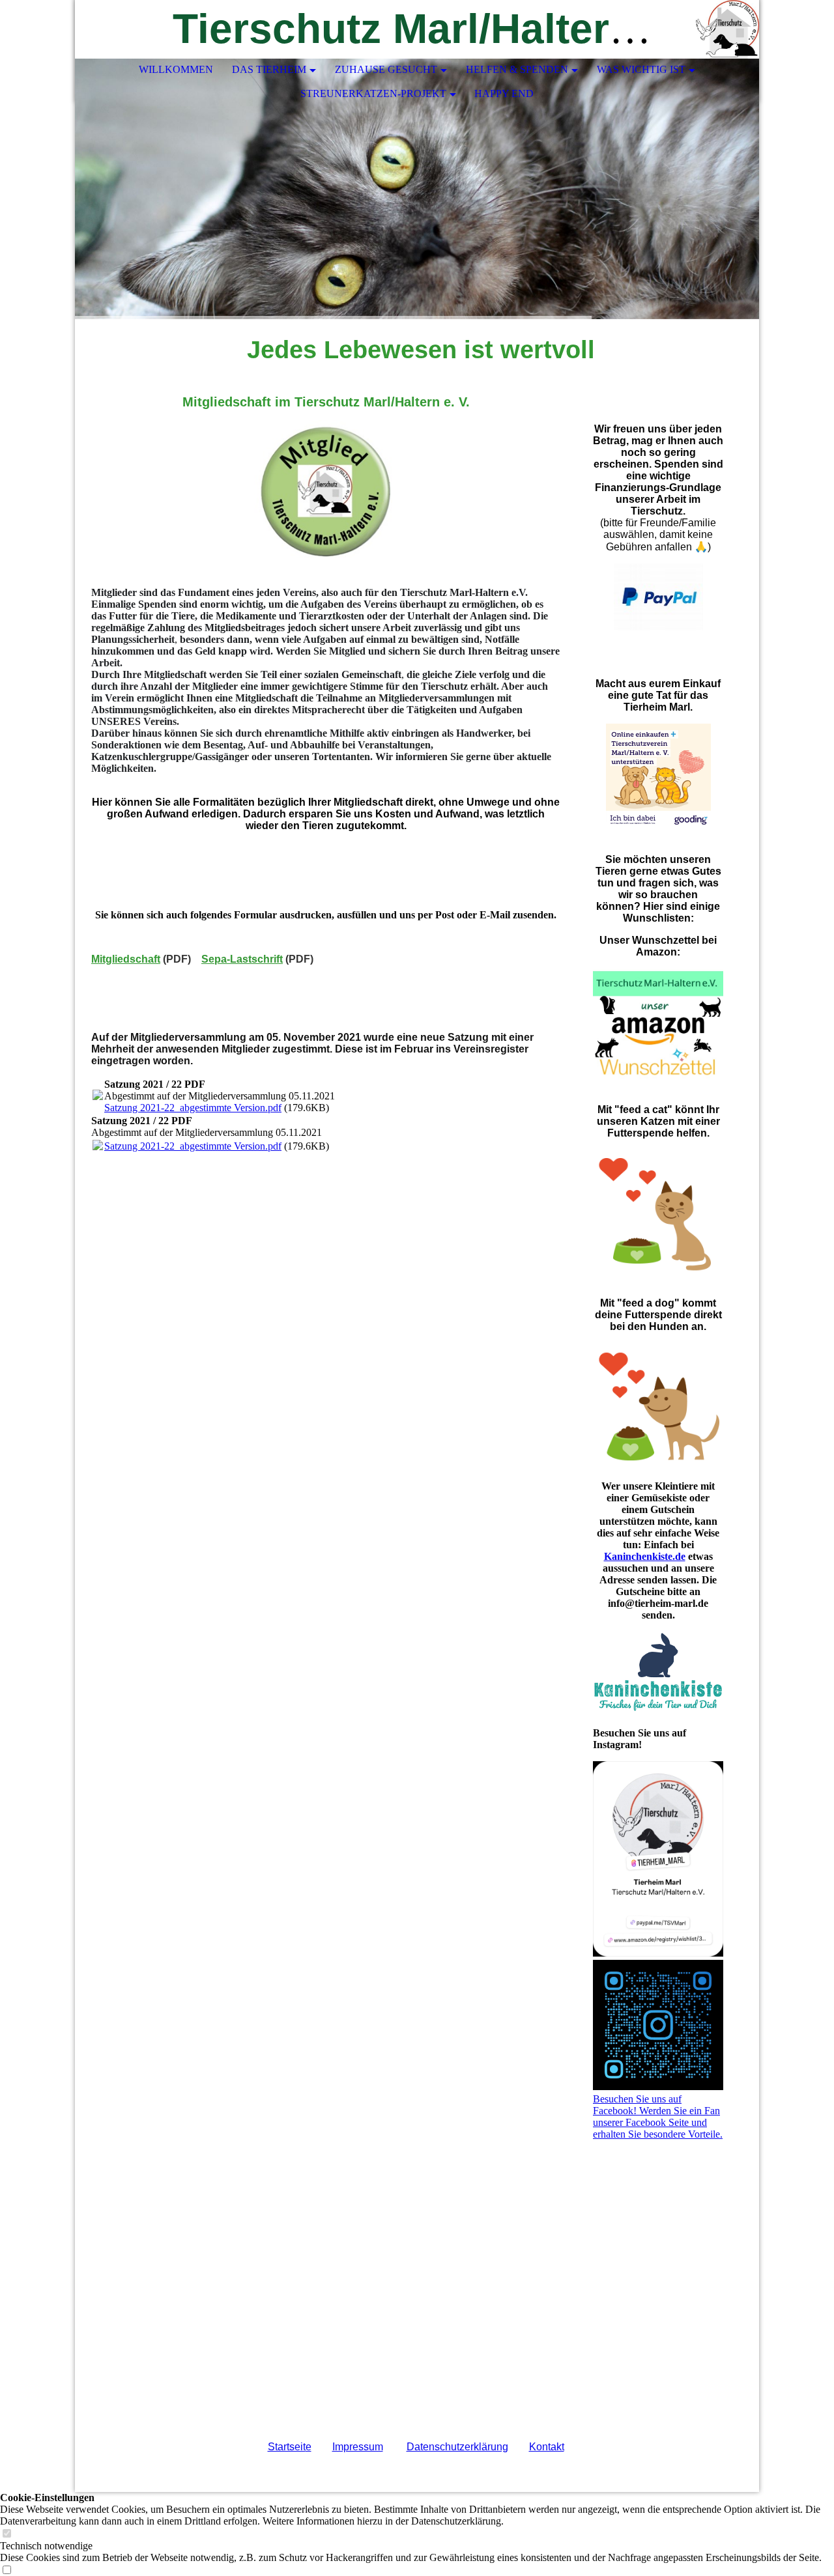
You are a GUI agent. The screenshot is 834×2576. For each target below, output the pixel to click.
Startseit (287, 2447)
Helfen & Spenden (517, 69)
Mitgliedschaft (126, 959)
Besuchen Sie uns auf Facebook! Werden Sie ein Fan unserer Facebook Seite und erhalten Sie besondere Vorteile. (658, 2116)
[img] (710, 29)
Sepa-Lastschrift (242, 959)
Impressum (358, 2447)
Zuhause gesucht (386, 69)
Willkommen (176, 69)
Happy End (504, 93)
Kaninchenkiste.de (645, 1556)
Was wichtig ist (641, 69)
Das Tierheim (269, 69)
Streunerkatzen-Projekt (373, 93)
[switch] (7, 2534)
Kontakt (547, 2447)
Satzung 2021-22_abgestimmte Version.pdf (193, 1108)
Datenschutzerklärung (457, 2447)
